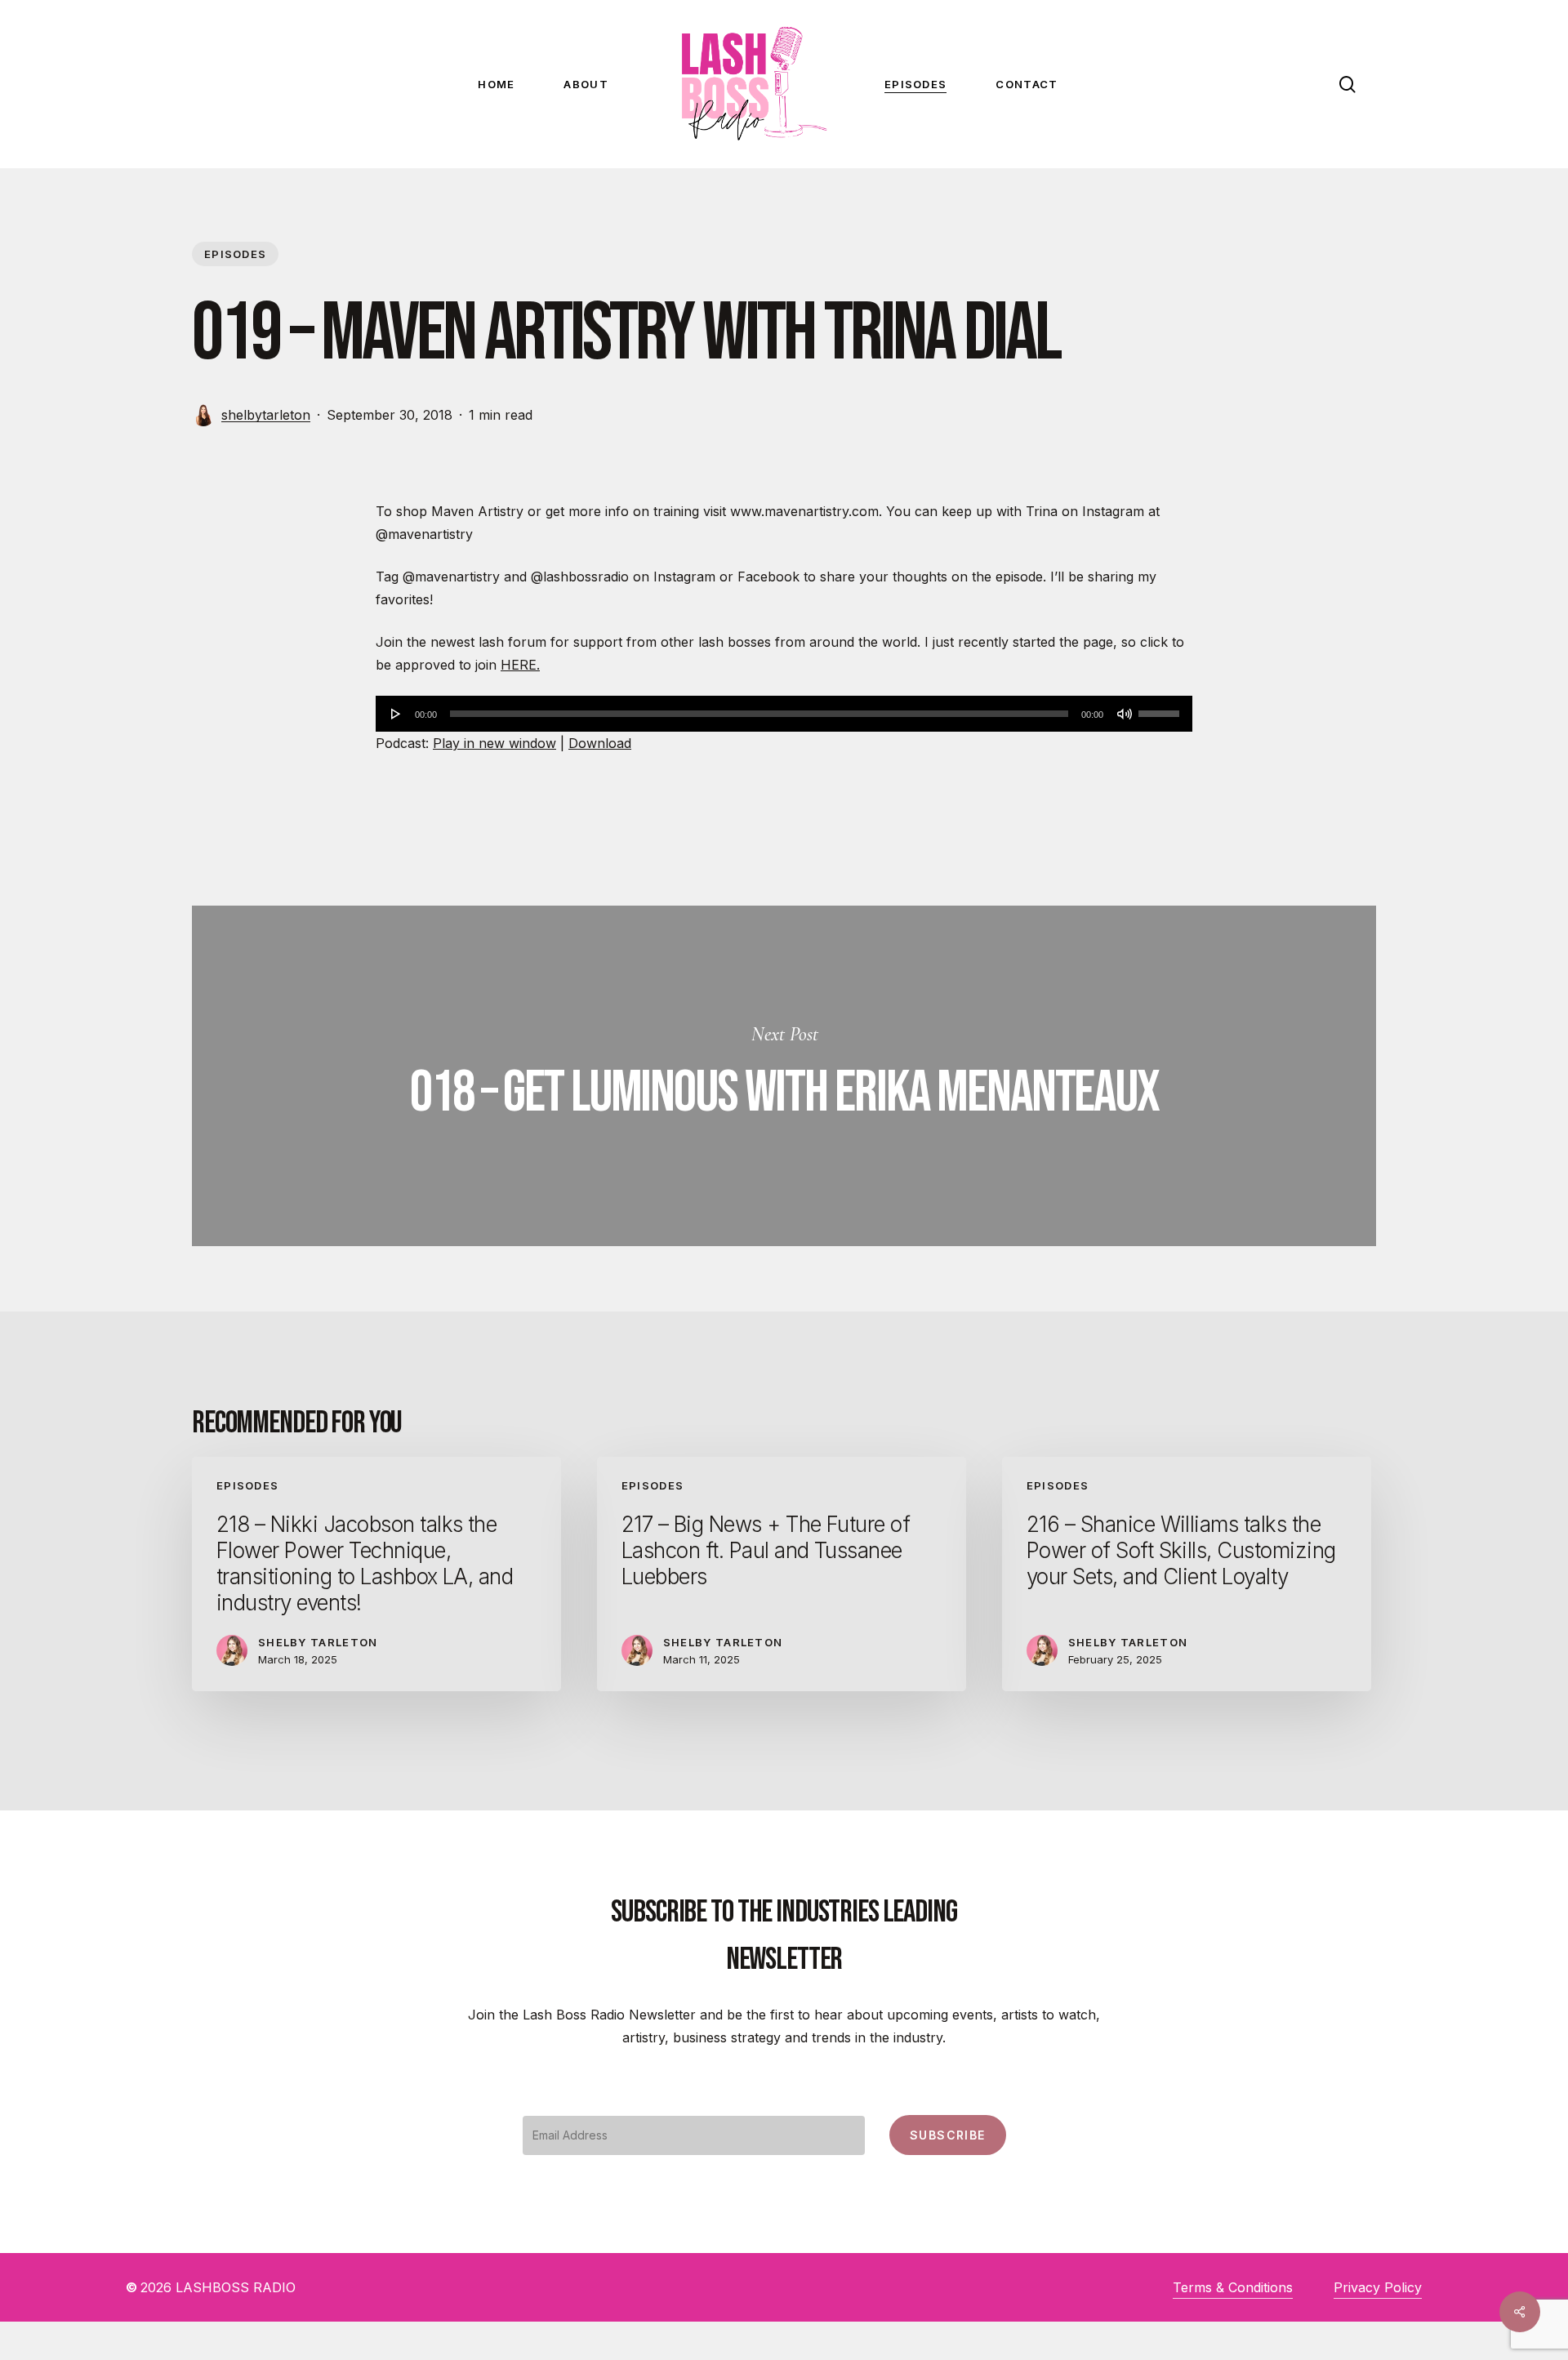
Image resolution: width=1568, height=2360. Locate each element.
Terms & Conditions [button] (1233, 2287)
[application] (784, 714)
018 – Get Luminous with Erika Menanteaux (784, 1076)
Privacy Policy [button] (1378, 2287)
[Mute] (1125, 714)
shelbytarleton (266, 415)
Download (600, 743)
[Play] (396, 714)
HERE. (520, 665)
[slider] (1161, 708)
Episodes (235, 254)
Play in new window (494, 743)
